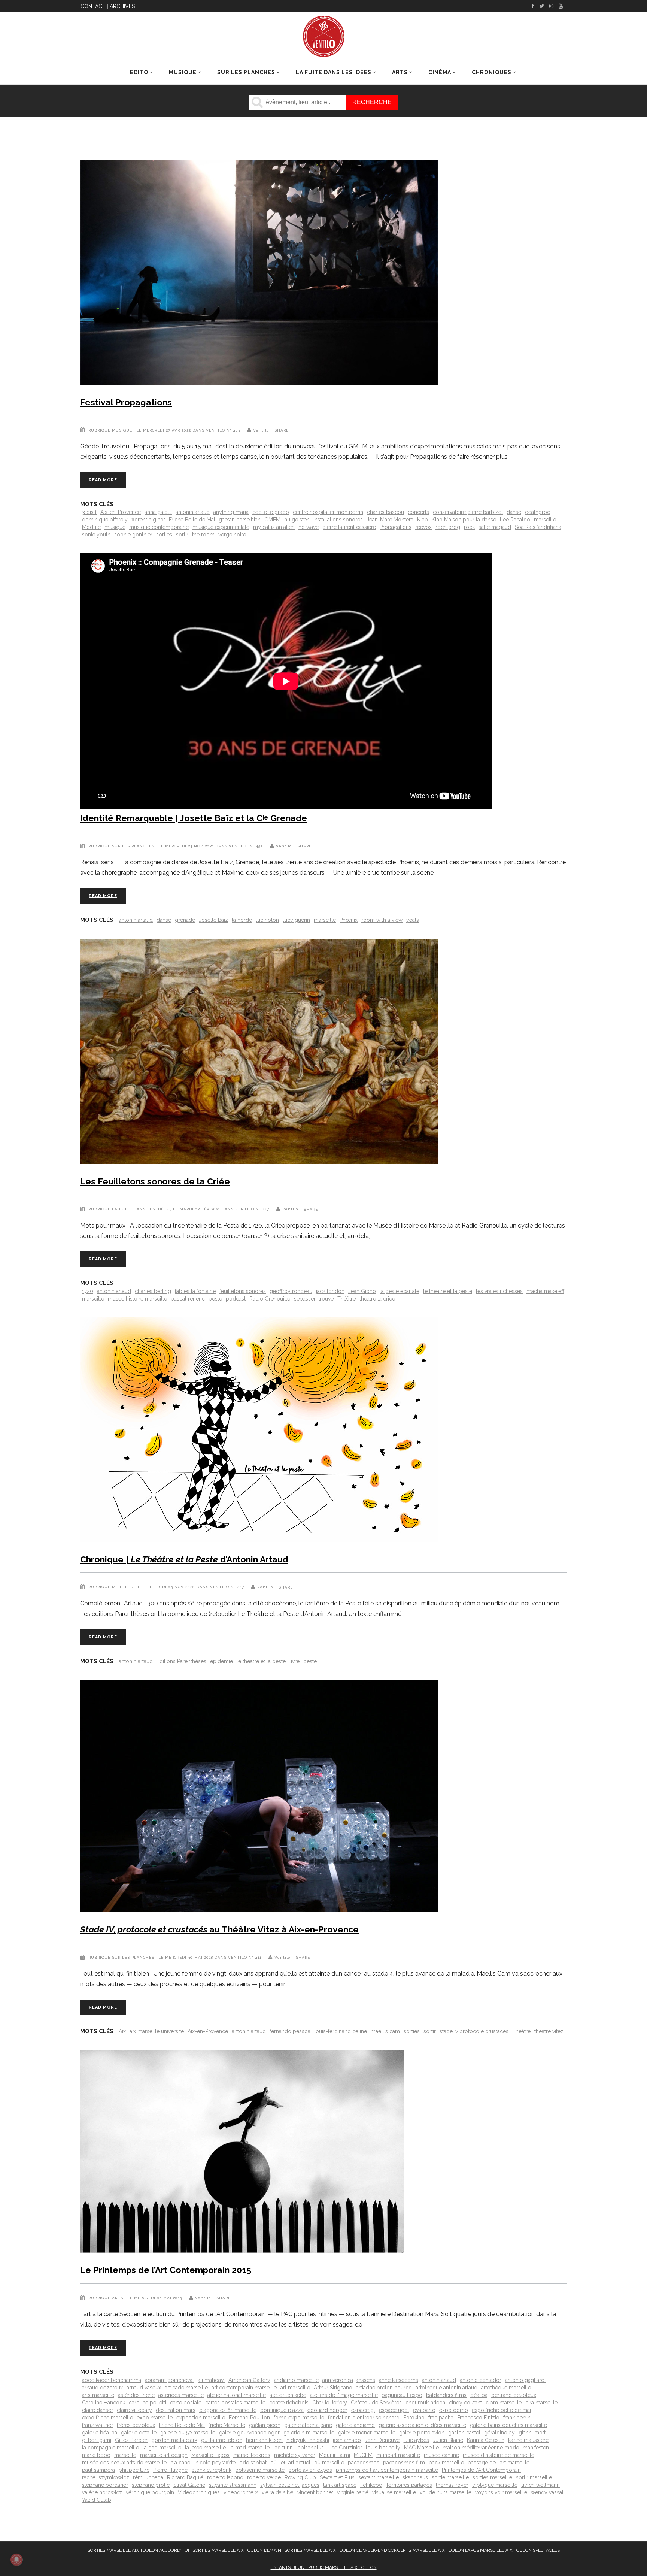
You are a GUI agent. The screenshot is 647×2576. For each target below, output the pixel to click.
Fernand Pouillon (249, 2418)
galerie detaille (139, 2433)
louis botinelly (383, 2448)
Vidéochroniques (199, 2492)
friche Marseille (227, 2425)
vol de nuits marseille (446, 2492)
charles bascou (385, 512)
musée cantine (441, 2455)
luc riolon (267, 920)
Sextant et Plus (337, 2477)
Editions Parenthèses (181, 1661)
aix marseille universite (157, 2031)
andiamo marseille (296, 2380)
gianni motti (533, 2433)
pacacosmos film (404, 2463)
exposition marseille (201, 2418)
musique (115, 527)
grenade (185, 920)
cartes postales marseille (235, 2403)
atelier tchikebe (288, 2395)
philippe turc (134, 2470)
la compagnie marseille (110, 2448)
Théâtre (347, 1299)
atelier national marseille (237, 2395)
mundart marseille (398, 2455)
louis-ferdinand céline (341, 2031)
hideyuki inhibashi (308, 2440)
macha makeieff (545, 1291)
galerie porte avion (422, 2433)
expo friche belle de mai (501, 2410)
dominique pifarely (105, 520)
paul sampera (98, 2470)
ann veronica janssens (349, 2380)
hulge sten (297, 520)
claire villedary (134, 2410)
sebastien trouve (314, 1299)
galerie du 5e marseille (188, 2433)
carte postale (186, 2403)
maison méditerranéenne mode (481, 2448)
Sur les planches (133, 846)
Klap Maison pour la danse (464, 520)
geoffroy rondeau (291, 1291)
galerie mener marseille (367, 2433)
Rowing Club (300, 2477)
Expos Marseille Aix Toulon (498, 2550)
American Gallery (249, 2380)
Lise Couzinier (345, 2448)
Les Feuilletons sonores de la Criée (155, 1181)
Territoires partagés (409, 2485)
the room (203, 535)
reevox (423, 527)
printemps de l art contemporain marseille (387, 2470)
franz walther (98, 2425)
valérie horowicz (102, 2492)
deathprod (538, 512)
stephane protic (151, 2485)
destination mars (176, 2410)
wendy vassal (547, 2492)
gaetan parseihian (240, 520)
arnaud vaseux (144, 2388)
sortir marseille (534, 2477)
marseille (545, 520)
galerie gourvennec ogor (249, 2433)
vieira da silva (278, 2492)
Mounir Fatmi (335, 2455)
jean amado (347, 2440)
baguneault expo (402, 2395)
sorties (164, 535)
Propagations (396, 527)
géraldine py (499, 2433)
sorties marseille (492, 2477)
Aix (122, 2031)
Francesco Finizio (478, 2418)
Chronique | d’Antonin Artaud (184, 1559)
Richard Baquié (185, 2477)
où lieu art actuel (290, 2463)
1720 (88, 1291)
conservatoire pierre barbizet (468, 512)
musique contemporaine (159, 527)
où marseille (329, 2463)
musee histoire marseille (137, 1299)
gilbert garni (97, 2440)
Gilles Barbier (131, 2440)
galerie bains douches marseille (508, 2425)
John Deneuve (382, 2440)
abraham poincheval (169, 2380)
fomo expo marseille (299, 2418)
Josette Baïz (213, 920)
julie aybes (416, 2440)
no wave (309, 527)
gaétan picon (265, 2425)
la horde (242, 920)
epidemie (221, 1661)
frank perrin (517, 2418)
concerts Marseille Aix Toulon (426, 2550)
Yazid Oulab (97, 2500)
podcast (236, 1299)
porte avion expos (310, 2470)
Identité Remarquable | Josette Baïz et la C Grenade (194, 818)
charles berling (153, 1291)
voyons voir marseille (501, 2492)
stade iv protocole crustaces (474, 2031)
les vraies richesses (499, 1291)
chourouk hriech (425, 2403)
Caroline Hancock (104, 2403)
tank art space (340, 2485)
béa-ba (479, 2395)
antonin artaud (193, 512)
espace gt (363, 2410)
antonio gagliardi (525, 2380)
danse (514, 512)
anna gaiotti (158, 512)
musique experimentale (221, 527)
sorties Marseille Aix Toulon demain (237, 2550)
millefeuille (127, 1587)
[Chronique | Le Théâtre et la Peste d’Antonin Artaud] (259, 1431)
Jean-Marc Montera (390, 520)
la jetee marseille (205, 2448)
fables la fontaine (195, 1291)
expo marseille (155, 2418)
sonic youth (96, 535)
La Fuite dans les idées (140, 1209)
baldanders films (446, 2395)
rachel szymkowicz (106, 2477)
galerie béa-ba (100, 2433)
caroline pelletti (148, 2403)
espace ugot (394, 2410)
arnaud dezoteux (102, 2388)
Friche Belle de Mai (192, 520)
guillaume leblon (222, 2440)
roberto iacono (225, 2477)
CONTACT (93, 6)
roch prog (448, 527)
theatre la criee (377, 1299)
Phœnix (349, 920)
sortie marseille (450, 2477)
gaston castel (464, 2433)
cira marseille (541, 2403)
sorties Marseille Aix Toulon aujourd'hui (138, 2550)
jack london (330, 1291)
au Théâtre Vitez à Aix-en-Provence (219, 1929)
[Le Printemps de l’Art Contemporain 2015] (242, 2153)
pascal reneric (188, 1299)
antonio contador (481, 2380)
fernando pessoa (290, 2031)
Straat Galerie (189, 2485)
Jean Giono (362, 1291)
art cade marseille (186, 2388)
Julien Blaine (448, 2440)
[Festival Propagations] (259, 274)
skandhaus (415, 2477)
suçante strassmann (233, 2485)
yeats (413, 920)
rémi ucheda (148, 2477)
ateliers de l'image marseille (344, 2395)
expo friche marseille (107, 2418)
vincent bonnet (315, 2492)
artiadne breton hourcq (384, 2388)
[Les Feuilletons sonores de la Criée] (259, 1053)
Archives (122, 6)
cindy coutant (465, 2403)
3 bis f (89, 512)
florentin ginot (148, 520)
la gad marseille (162, 2448)
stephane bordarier (105, 2485)
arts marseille (98, 2395)
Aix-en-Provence (121, 512)
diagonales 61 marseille (228, 2410)
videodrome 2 (241, 2492)
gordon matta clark (174, 2440)
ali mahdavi (211, 2380)
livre (294, 1661)
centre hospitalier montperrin (328, 512)
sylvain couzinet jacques (290, 2485)
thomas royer (452, 2485)
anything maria (231, 512)
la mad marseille (250, 2448)
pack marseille (446, 2463)
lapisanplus (310, 2448)
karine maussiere (528, 2440)
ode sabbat (253, 2463)
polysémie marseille (260, 2470)
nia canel (181, 2463)
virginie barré (353, 2492)
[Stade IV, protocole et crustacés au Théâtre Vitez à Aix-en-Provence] (259, 1798)
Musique (122, 430)
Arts (118, 2298)
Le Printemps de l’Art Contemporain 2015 (166, 2270)
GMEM (272, 520)
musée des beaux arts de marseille (124, 2463)
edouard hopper (327, 2410)
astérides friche (136, 2395)
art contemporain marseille (244, 2388)
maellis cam (385, 2031)
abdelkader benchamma (112, 2380)
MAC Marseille (421, 2448)
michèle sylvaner (295, 2455)
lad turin (283, 2448)
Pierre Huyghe (170, 2470)
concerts (418, 512)
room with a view (382, 920)
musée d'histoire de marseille (499, 2455)
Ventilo (261, 430)
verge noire (232, 535)
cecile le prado (271, 512)
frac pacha (441, 2418)
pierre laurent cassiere (349, 527)
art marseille (295, 2388)
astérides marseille (181, 2395)
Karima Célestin (486, 2440)
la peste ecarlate (400, 1291)
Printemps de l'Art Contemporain (481, 2470)
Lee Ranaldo (515, 520)
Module (91, 527)
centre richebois (289, 2403)
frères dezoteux (136, 2425)
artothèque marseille (506, 2388)
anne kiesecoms (399, 2380)
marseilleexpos (252, 2455)
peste (215, 1299)
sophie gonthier (133, 535)
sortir (182, 535)
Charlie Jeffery (330, 2403)
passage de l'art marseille (499, 2463)
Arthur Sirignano (333, 2388)
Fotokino (414, 2418)
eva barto (424, 2410)
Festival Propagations (126, 402)
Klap (423, 520)
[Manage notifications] (16, 2560)
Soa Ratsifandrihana (538, 527)
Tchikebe (371, 2485)
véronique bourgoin (150, 2492)
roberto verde (264, 2477)
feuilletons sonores (243, 1291)
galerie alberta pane (308, 2425)
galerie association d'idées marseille (422, 2425)
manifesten (536, 2448)
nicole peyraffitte (215, 2463)
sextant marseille (379, 2477)
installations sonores (338, 520)
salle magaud (495, 527)
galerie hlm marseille (309, 2433)
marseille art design (164, 2455)
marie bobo (96, 2455)
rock (469, 527)
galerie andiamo (355, 2425)
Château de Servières (376, 2403)
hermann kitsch (264, 2440)
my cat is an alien (274, 527)
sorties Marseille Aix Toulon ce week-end (336, 2550)
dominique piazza (282, 2410)
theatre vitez (549, 2031)
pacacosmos (364, 2463)
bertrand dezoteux (514, 2395)
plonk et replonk (211, 2470)
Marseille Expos (210, 2455)
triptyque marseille (495, 2485)
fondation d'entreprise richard (364, 2418)
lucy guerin (296, 920)
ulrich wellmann (540, 2485)
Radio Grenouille (270, 1299)
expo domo (454, 2410)
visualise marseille (394, 2492)
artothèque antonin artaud (446, 2388)
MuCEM (363, 2455)
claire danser (98, 2410)
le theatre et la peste (448, 1291)
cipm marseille (504, 2403)
